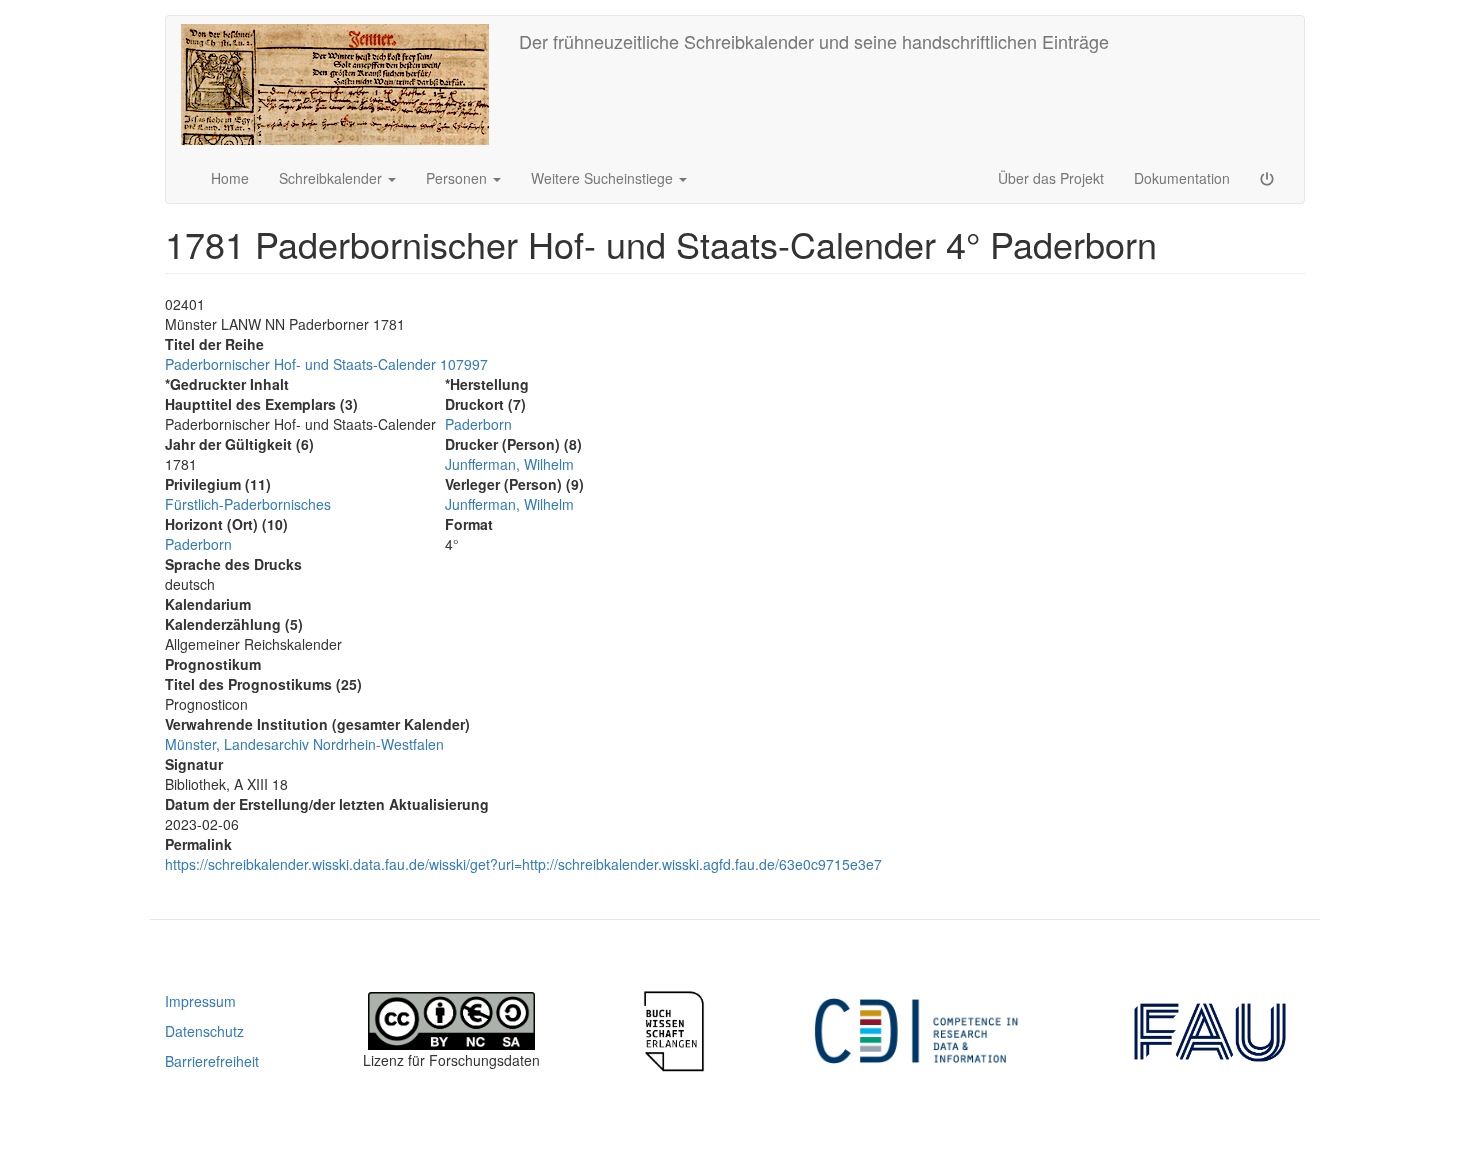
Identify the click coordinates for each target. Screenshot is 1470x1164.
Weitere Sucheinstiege (604, 178)
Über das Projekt (1051, 178)
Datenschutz (204, 1031)
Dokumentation (1182, 178)
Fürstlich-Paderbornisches (248, 504)
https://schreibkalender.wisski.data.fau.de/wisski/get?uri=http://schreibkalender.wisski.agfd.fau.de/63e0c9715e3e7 (523, 864)
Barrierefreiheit (212, 1061)
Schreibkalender (332, 178)
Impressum (200, 1001)
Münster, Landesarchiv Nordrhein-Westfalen (304, 744)
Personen (458, 178)
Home (230, 178)
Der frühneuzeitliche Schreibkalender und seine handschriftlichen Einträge (814, 41)
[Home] (342, 84)
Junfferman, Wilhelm (509, 464)
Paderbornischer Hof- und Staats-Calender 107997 (326, 364)
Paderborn (198, 544)
